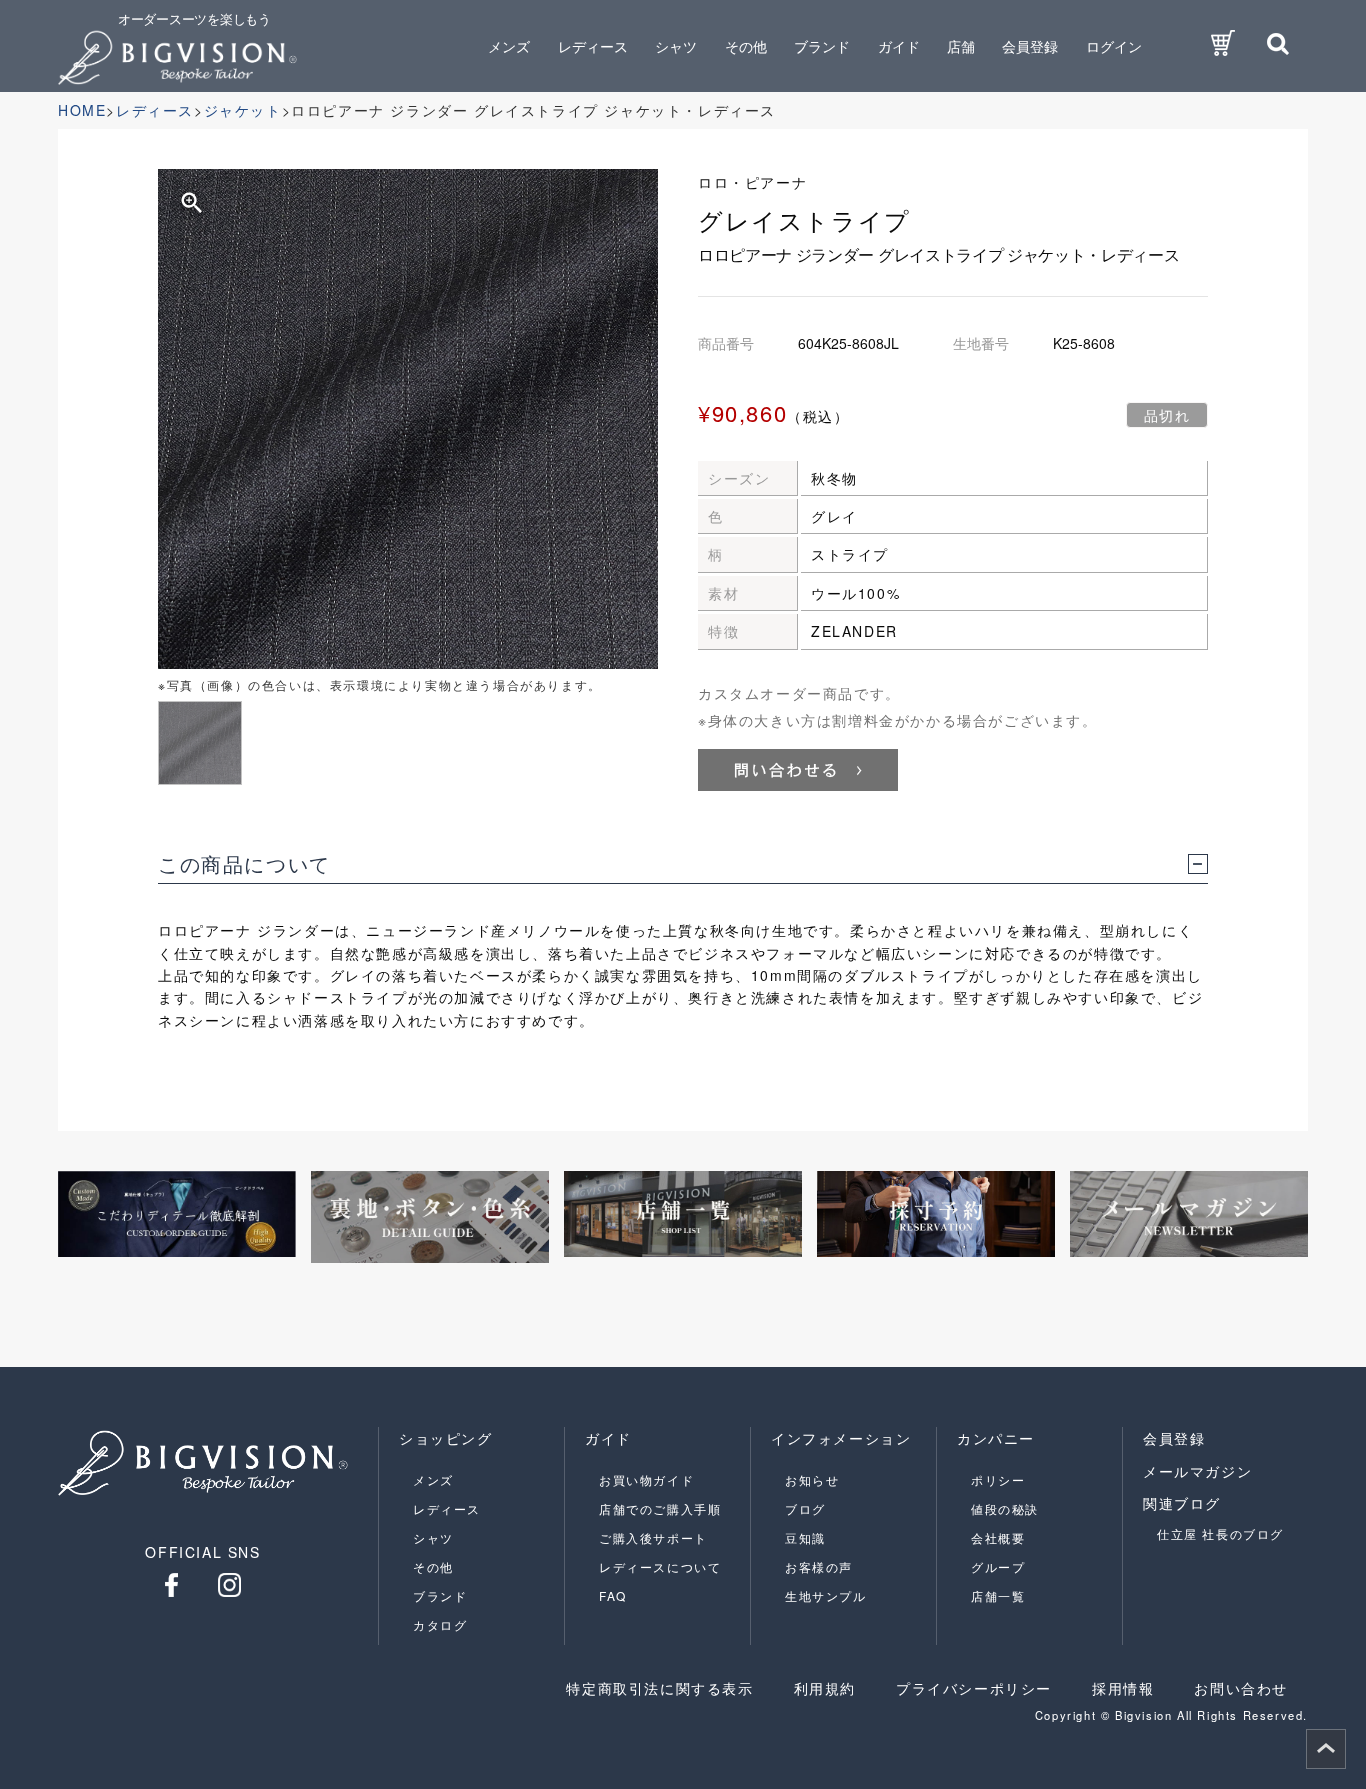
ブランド (440, 1595)
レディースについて (660, 1566)
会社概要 (998, 1537)
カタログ (440, 1624)
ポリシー (998, 1479)
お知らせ (812, 1479)
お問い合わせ (1241, 1688)
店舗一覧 (998, 1595)
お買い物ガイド (646, 1479)
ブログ (805, 1508)
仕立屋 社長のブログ (1220, 1533)
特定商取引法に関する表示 (659, 1688)
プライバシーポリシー (974, 1688)
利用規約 (825, 1688)
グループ (998, 1566)
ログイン (1114, 46)
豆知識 (805, 1537)
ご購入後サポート (653, 1537)
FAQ (613, 1595)
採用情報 (1123, 1688)
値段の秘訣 (1005, 1508)
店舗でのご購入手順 (660, 1508)
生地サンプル (826, 1595)
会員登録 (1030, 46)
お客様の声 (819, 1566)
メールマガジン (1197, 1471)
